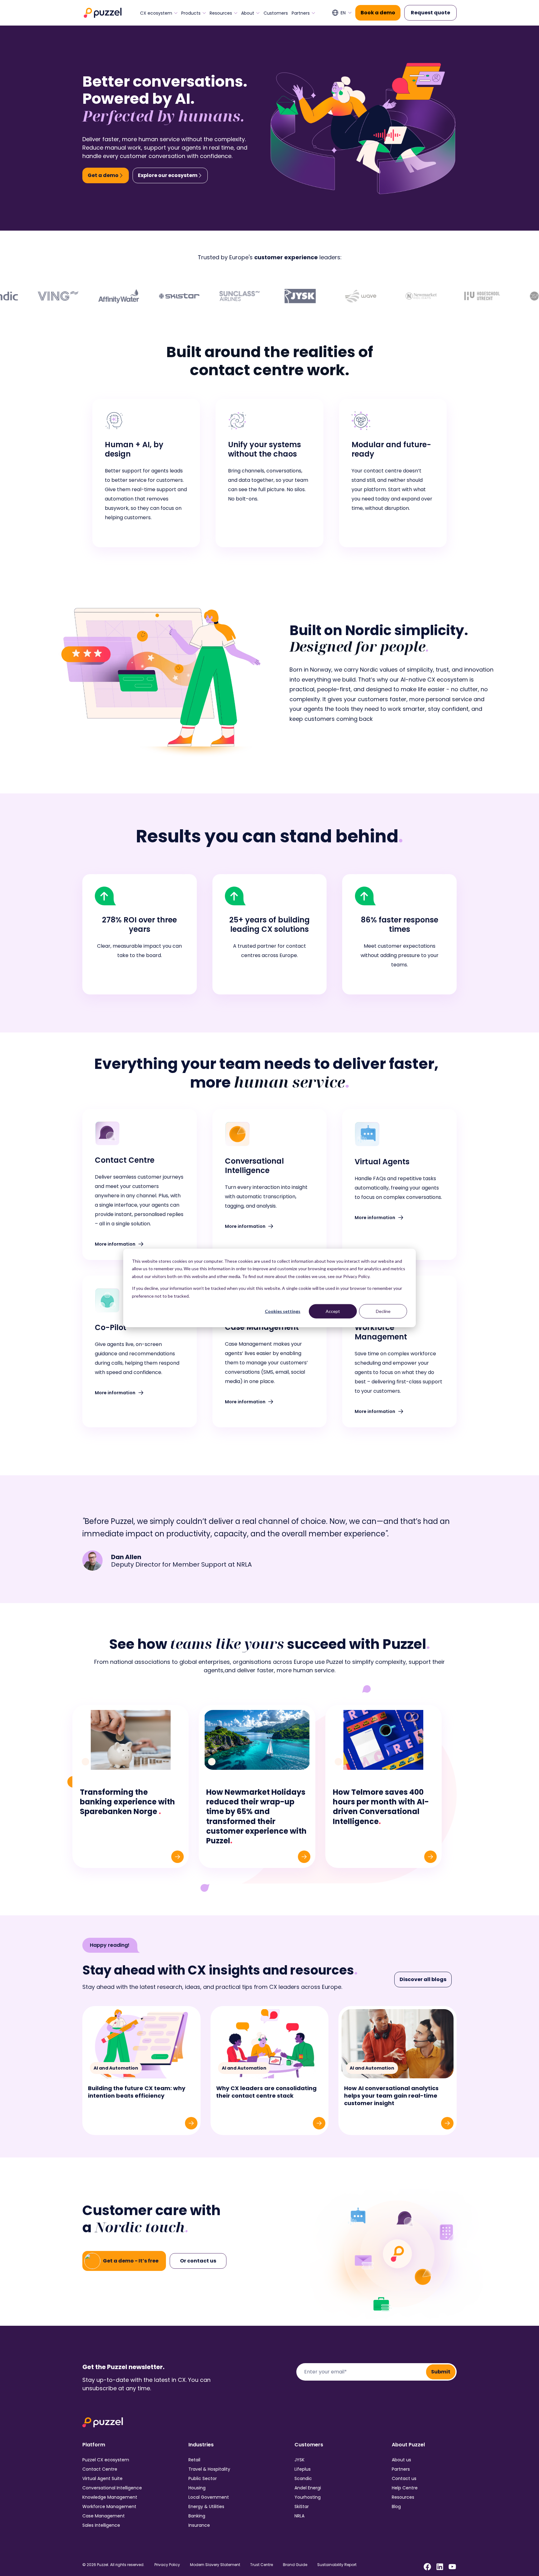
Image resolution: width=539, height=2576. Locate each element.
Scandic (303, 2478)
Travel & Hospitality (209, 2469)
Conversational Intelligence (112, 2488)
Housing (197, 2488)
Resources (221, 13)
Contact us (404, 2478)
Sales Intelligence (101, 2525)
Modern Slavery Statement (215, 2565)
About (248, 13)
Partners (301, 13)
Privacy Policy (167, 2565)
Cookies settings (283, 1311)
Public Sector (203, 2478)
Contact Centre (100, 2469)
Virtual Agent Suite (102, 2478)
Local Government (209, 2497)
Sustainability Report (337, 2565)
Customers (276, 13)
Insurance (199, 2525)
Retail (194, 2460)
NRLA (299, 2516)
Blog (396, 2507)
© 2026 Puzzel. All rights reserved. (113, 2565)
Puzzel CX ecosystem (106, 2460)
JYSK (299, 2460)
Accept (333, 1311)
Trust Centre (262, 2565)
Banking (197, 2516)
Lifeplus (303, 2469)
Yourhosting (308, 2497)
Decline (383, 1311)
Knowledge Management (110, 2497)
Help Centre (405, 2488)
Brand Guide (295, 2565)
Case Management (104, 2516)
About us (401, 2460)
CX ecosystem (156, 13)
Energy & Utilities (206, 2507)
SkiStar (302, 2507)
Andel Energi (308, 2488)
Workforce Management (109, 2507)
